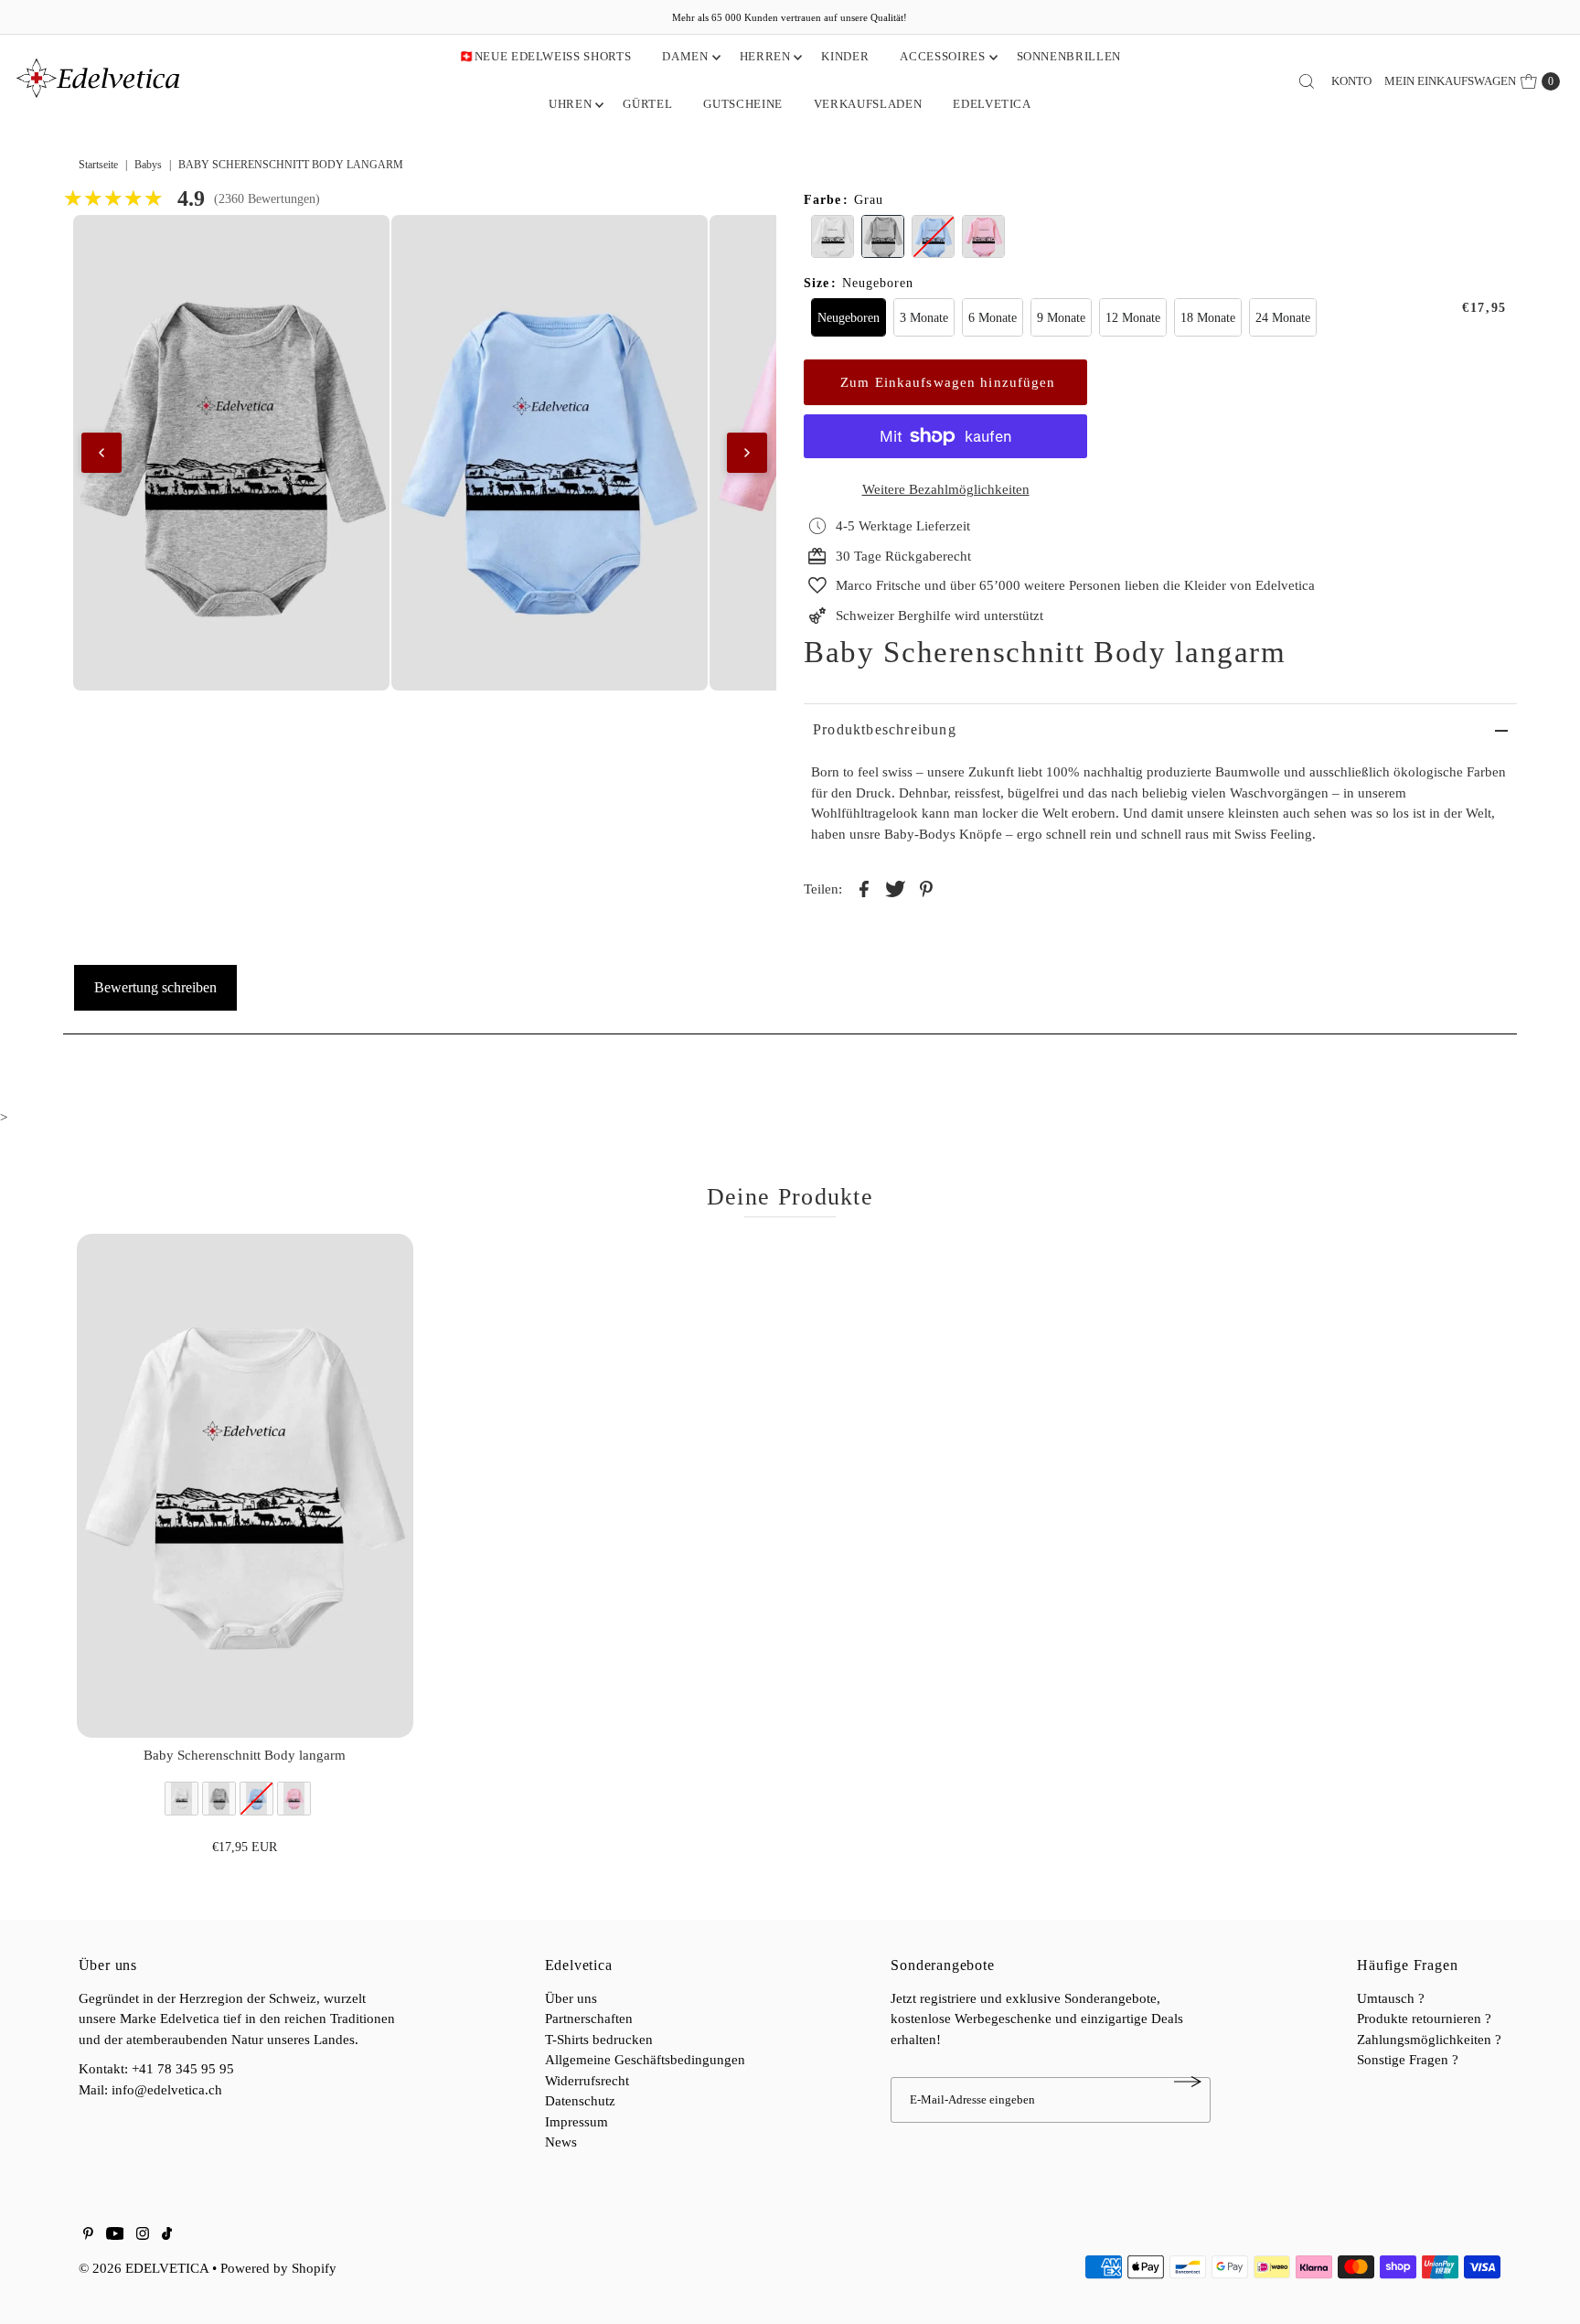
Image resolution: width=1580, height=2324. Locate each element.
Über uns (571, 1998)
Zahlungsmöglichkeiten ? (1429, 2040)
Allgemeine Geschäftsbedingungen (645, 2060)
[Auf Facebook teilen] (864, 887)
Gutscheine (743, 104)
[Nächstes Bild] (747, 453)
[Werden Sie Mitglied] (1188, 2082)
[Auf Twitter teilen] (895, 887)
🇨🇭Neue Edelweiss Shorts (545, 56)
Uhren (570, 104)
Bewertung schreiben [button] (155, 987)
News (561, 2142)
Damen (685, 56)
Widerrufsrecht (587, 2081)
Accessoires (942, 56)
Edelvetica (992, 104)
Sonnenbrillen (1069, 56)
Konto (1351, 81)
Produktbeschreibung (885, 729)
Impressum (576, 2122)
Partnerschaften (589, 2019)
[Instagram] (143, 2235)
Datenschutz (580, 2101)
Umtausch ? (1391, 1998)
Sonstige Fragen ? (1408, 2060)
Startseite (98, 165)
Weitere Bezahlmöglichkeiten (946, 489)
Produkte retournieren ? (1424, 2019)
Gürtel (647, 104)
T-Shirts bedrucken (599, 2040)
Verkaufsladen (868, 104)
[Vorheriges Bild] (101, 453)
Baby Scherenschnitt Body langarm (245, 1755)
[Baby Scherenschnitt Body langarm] (245, 1486)
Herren (765, 56)
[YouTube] (115, 2235)
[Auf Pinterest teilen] (926, 887)
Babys (148, 165)
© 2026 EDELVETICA (144, 2268)
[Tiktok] (167, 2235)
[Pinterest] (88, 2235)
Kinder (845, 56)
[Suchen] (1307, 81)
